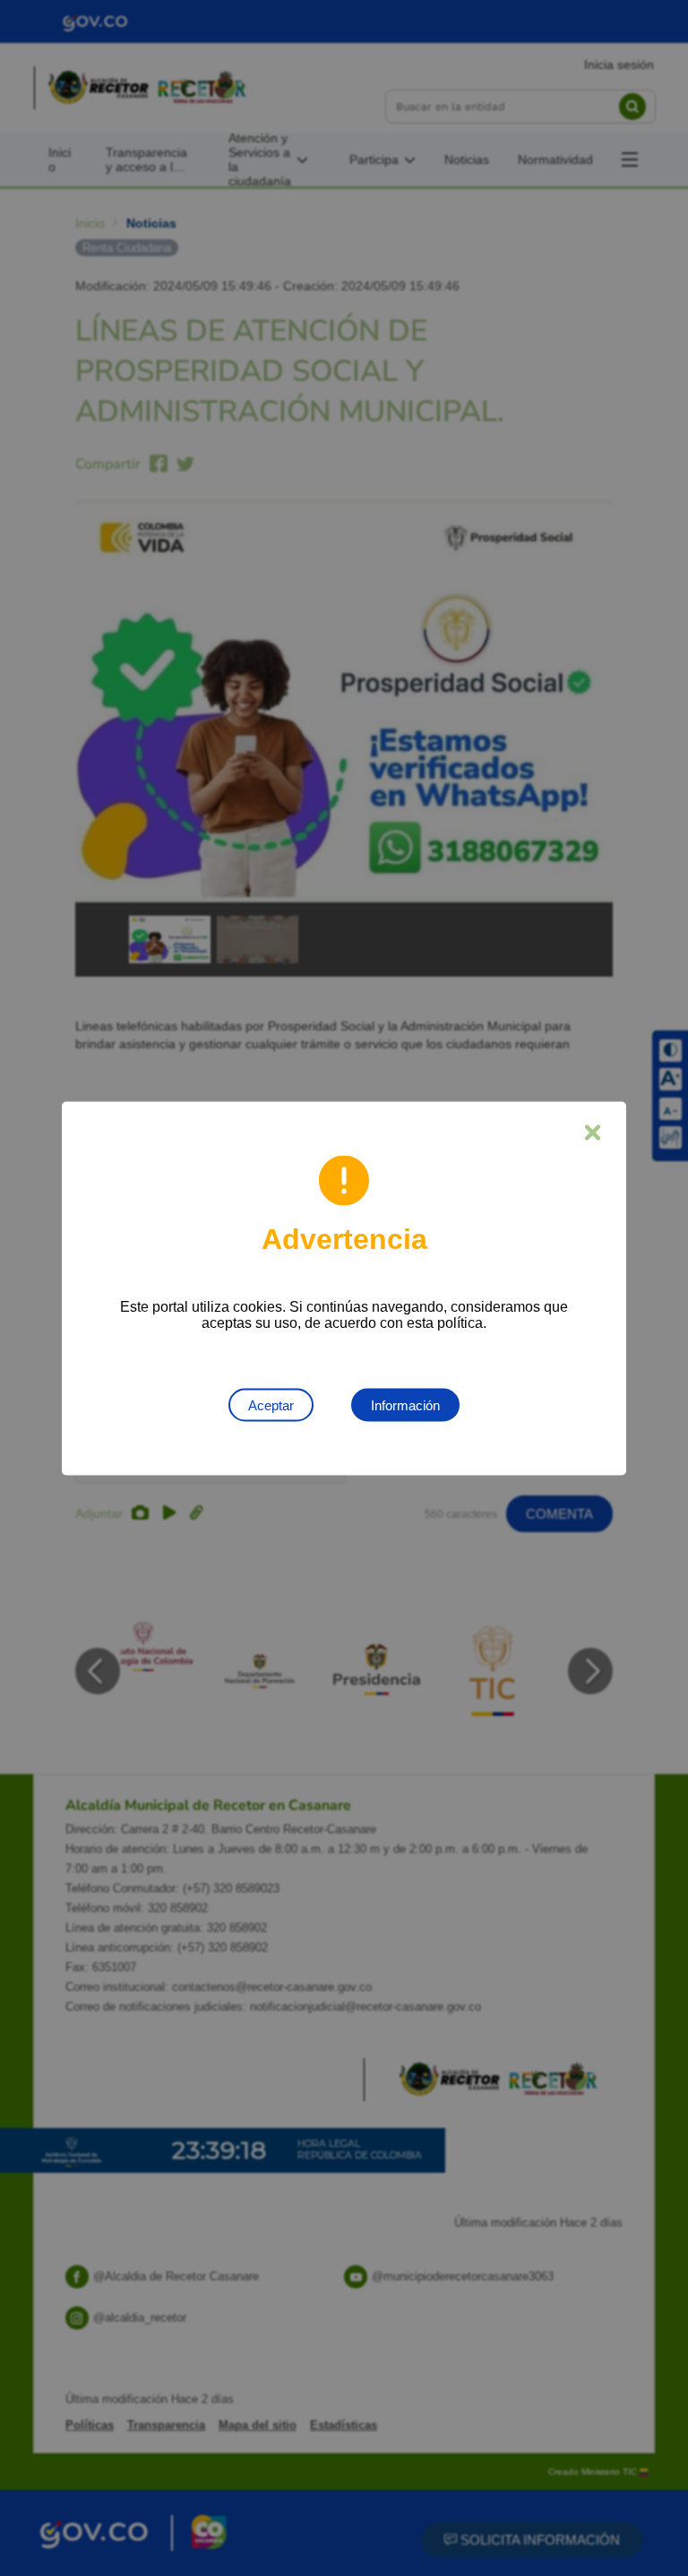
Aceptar (271, 1404)
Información (405, 1404)
